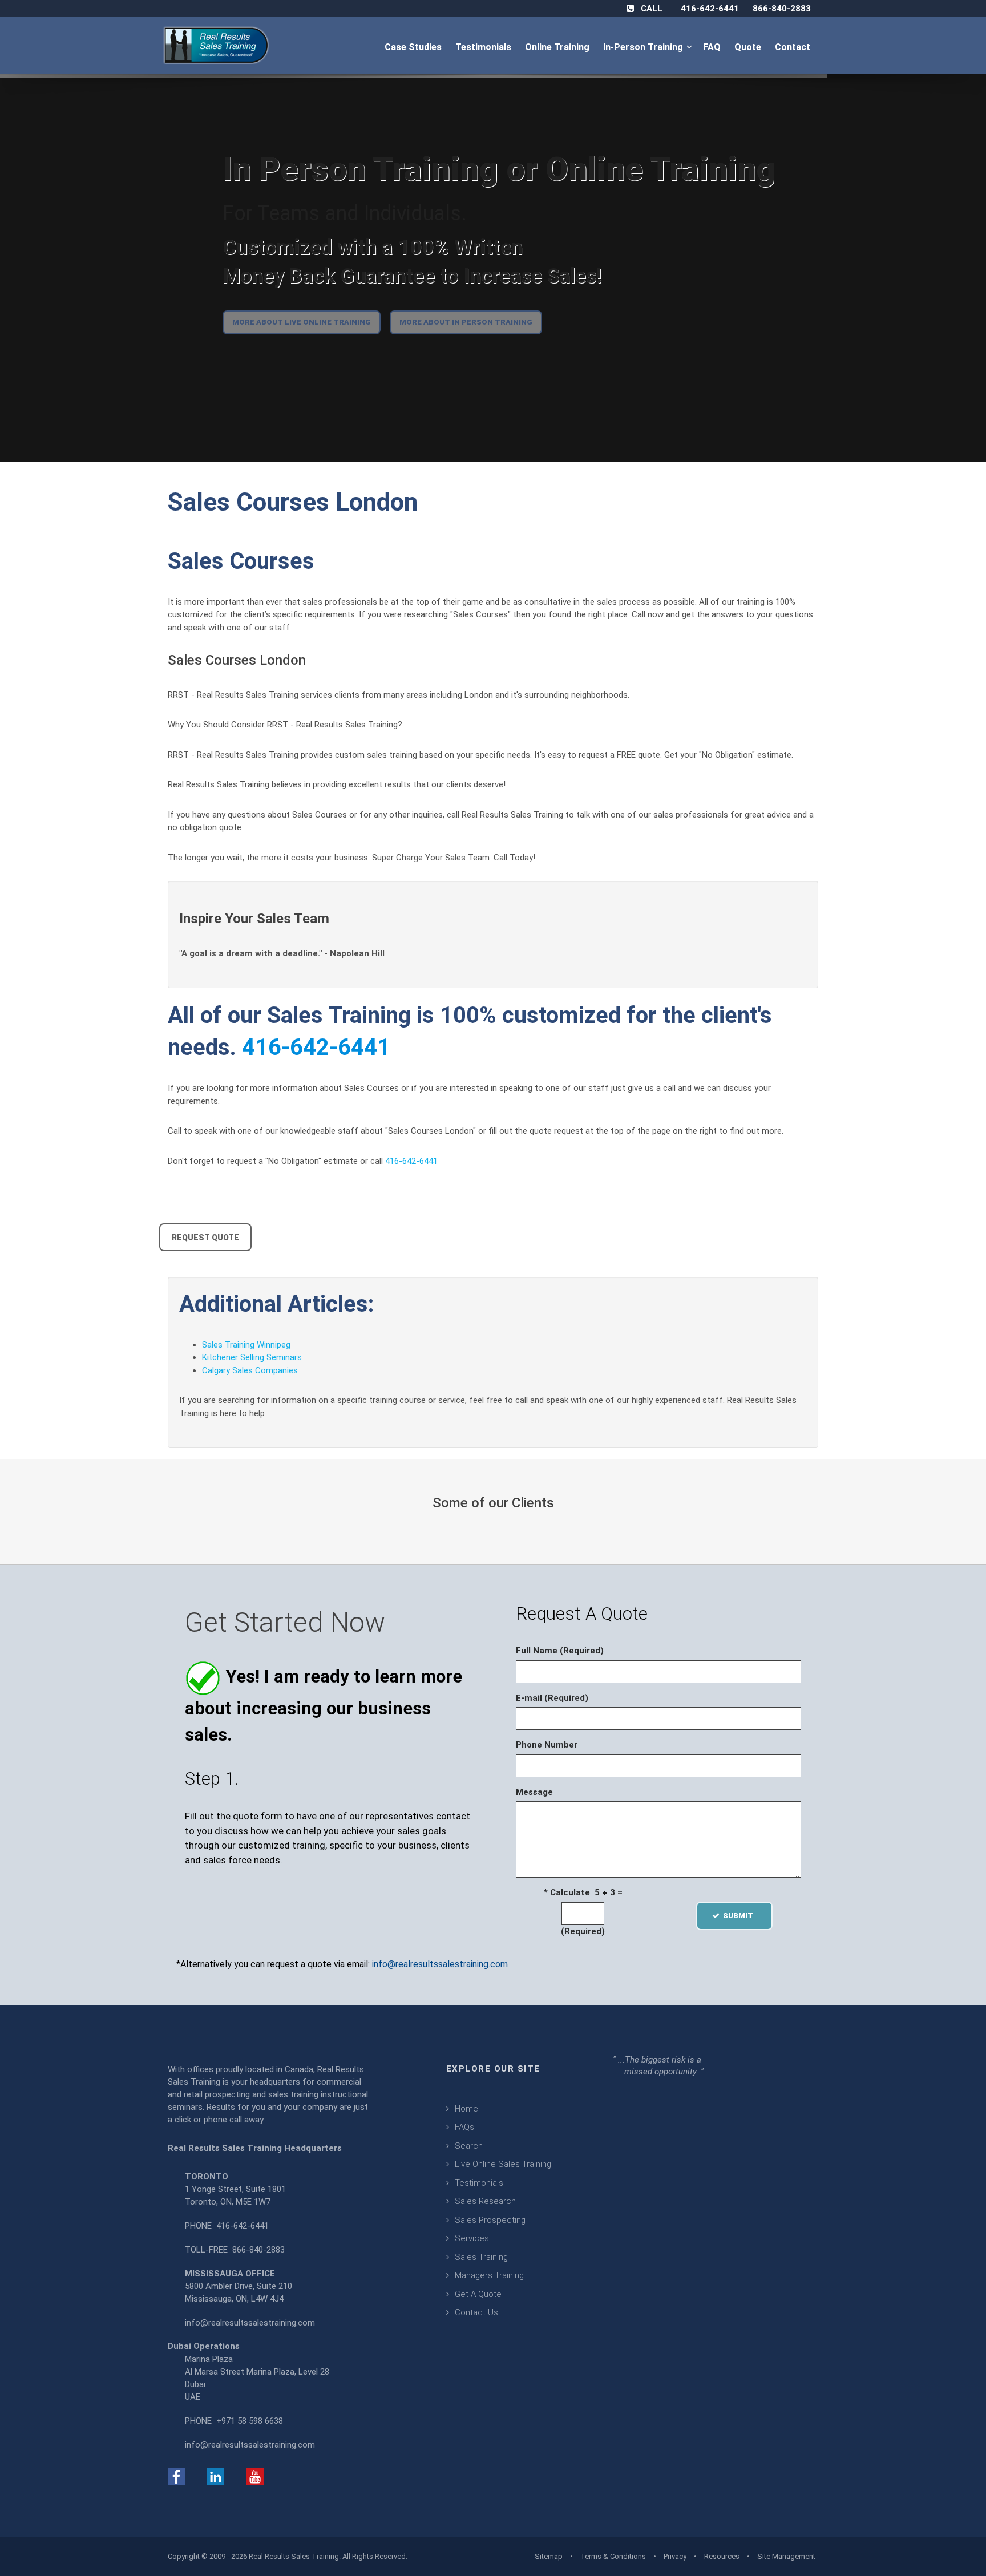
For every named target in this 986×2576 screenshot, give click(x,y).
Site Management (786, 2556)
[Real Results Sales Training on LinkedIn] (216, 2476)
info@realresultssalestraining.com (440, 1964)
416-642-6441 (710, 9)
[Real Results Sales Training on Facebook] (176, 2476)
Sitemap (549, 2556)
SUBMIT (741, 1916)
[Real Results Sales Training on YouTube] (255, 2476)
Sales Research (485, 2201)
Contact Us (476, 2312)
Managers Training (489, 2275)
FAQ (713, 47)
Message (534, 1792)
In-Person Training (645, 47)
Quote (749, 47)
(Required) (583, 1931)
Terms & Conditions (613, 2556)
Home (466, 2109)
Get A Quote (478, 2294)
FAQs (464, 2127)
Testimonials (484, 47)
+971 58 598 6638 (250, 2421)
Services (472, 2238)
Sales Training (481, 2257)
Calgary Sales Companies (250, 1370)
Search (469, 2146)
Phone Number (547, 1745)
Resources (722, 2556)
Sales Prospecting (490, 2220)
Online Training (558, 47)
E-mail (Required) (552, 1698)
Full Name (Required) (560, 1651)
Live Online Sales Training (503, 2164)
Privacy (675, 2556)
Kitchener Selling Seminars (252, 1357)
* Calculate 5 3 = (583, 1892)
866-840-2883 (782, 9)
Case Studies (414, 47)
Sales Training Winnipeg (246, 1345)
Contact (794, 47)
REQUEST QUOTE (205, 1238)
